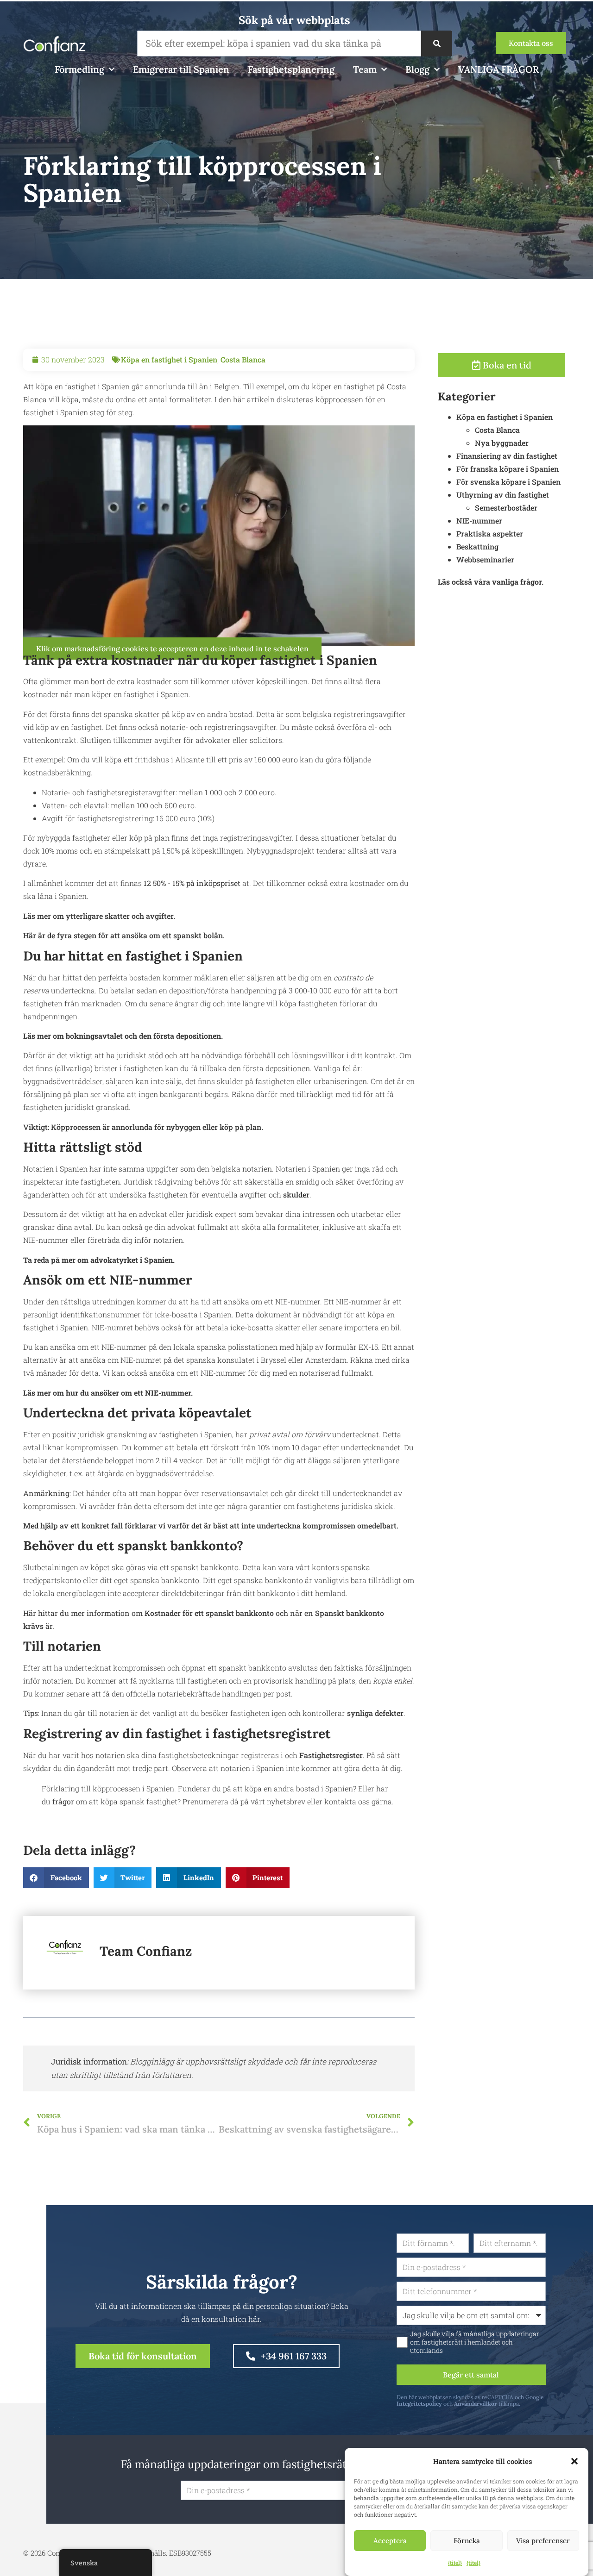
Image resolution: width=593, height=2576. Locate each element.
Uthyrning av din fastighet (503, 495)
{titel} (455, 2563)
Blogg (417, 69)
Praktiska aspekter (490, 533)
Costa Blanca (243, 359)
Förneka (467, 2541)
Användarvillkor (476, 2404)
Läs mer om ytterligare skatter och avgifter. (99, 916)
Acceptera (390, 2541)
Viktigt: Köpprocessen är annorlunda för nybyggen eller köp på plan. (143, 1127)
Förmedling (79, 69)
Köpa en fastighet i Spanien (169, 359)
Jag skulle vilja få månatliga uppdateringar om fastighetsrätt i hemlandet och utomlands (475, 2342)
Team (365, 69)
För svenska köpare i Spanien (508, 482)
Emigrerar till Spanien (181, 69)
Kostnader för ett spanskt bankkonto (209, 1613)
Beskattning (477, 546)
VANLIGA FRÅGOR (498, 69)
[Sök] (436, 44)
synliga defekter (375, 1713)
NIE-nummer (479, 521)
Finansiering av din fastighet (507, 456)
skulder (296, 1194)
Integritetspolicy (419, 2404)
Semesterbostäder (506, 508)
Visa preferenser (543, 2541)
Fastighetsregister (331, 1755)
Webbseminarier (485, 559)
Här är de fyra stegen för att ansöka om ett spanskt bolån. (124, 935)
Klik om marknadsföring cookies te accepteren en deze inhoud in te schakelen (172, 649)
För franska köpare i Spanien (508, 469)
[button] (574, 2461)
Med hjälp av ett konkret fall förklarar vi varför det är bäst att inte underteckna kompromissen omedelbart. (211, 1525)
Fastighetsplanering (291, 69)
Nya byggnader (502, 443)
